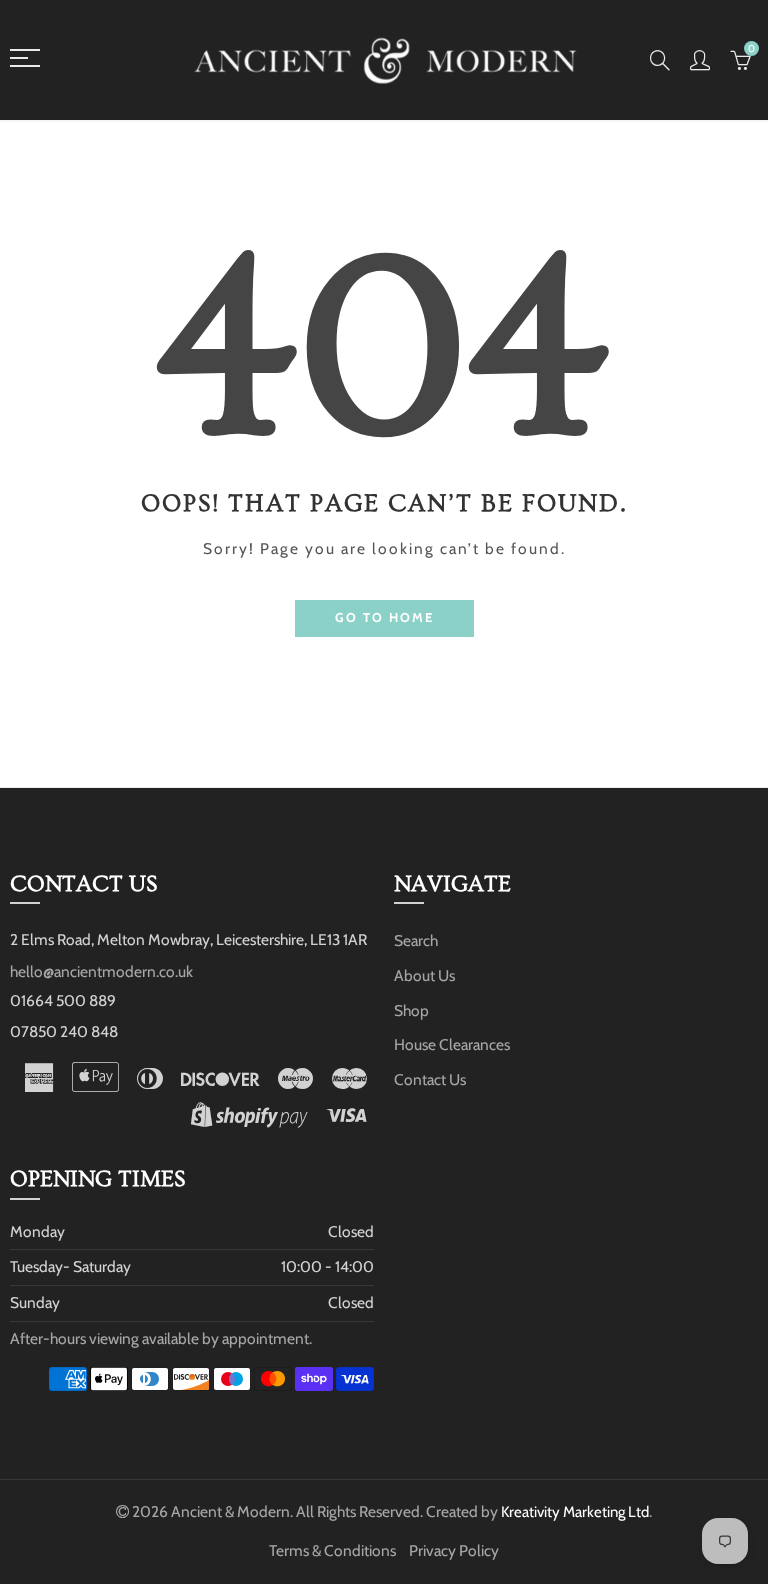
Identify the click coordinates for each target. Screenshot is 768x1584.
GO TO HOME (384, 617)
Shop (411, 1010)
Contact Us (430, 1079)
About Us (424, 975)
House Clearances (452, 1044)
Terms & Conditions (332, 1550)
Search (416, 940)
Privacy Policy (454, 1550)
